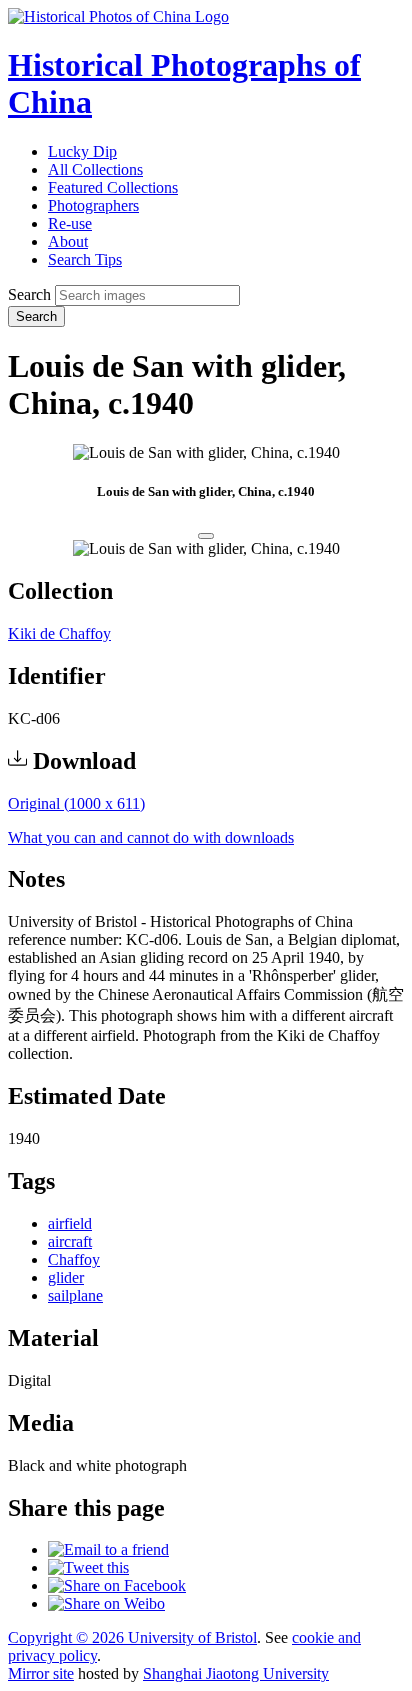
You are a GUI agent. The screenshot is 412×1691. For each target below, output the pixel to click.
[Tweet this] (88, 1567)
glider (66, 1277)
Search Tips (85, 259)
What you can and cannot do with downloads (151, 837)
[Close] (206, 536)
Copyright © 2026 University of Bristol (132, 1637)
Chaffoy (74, 1259)
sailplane (75, 1295)
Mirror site (41, 1673)
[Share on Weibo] (106, 1603)
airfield (70, 1223)
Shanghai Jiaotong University (236, 1673)
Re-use (70, 223)
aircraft (70, 1241)
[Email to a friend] (108, 1549)
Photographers (93, 205)
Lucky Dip (82, 151)
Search (29, 294)
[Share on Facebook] (117, 1585)
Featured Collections (113, 187)
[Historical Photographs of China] (118, 16)
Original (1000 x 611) (76, 803)
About (68, 241)
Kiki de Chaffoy (59, 633)
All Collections (95, 169)
